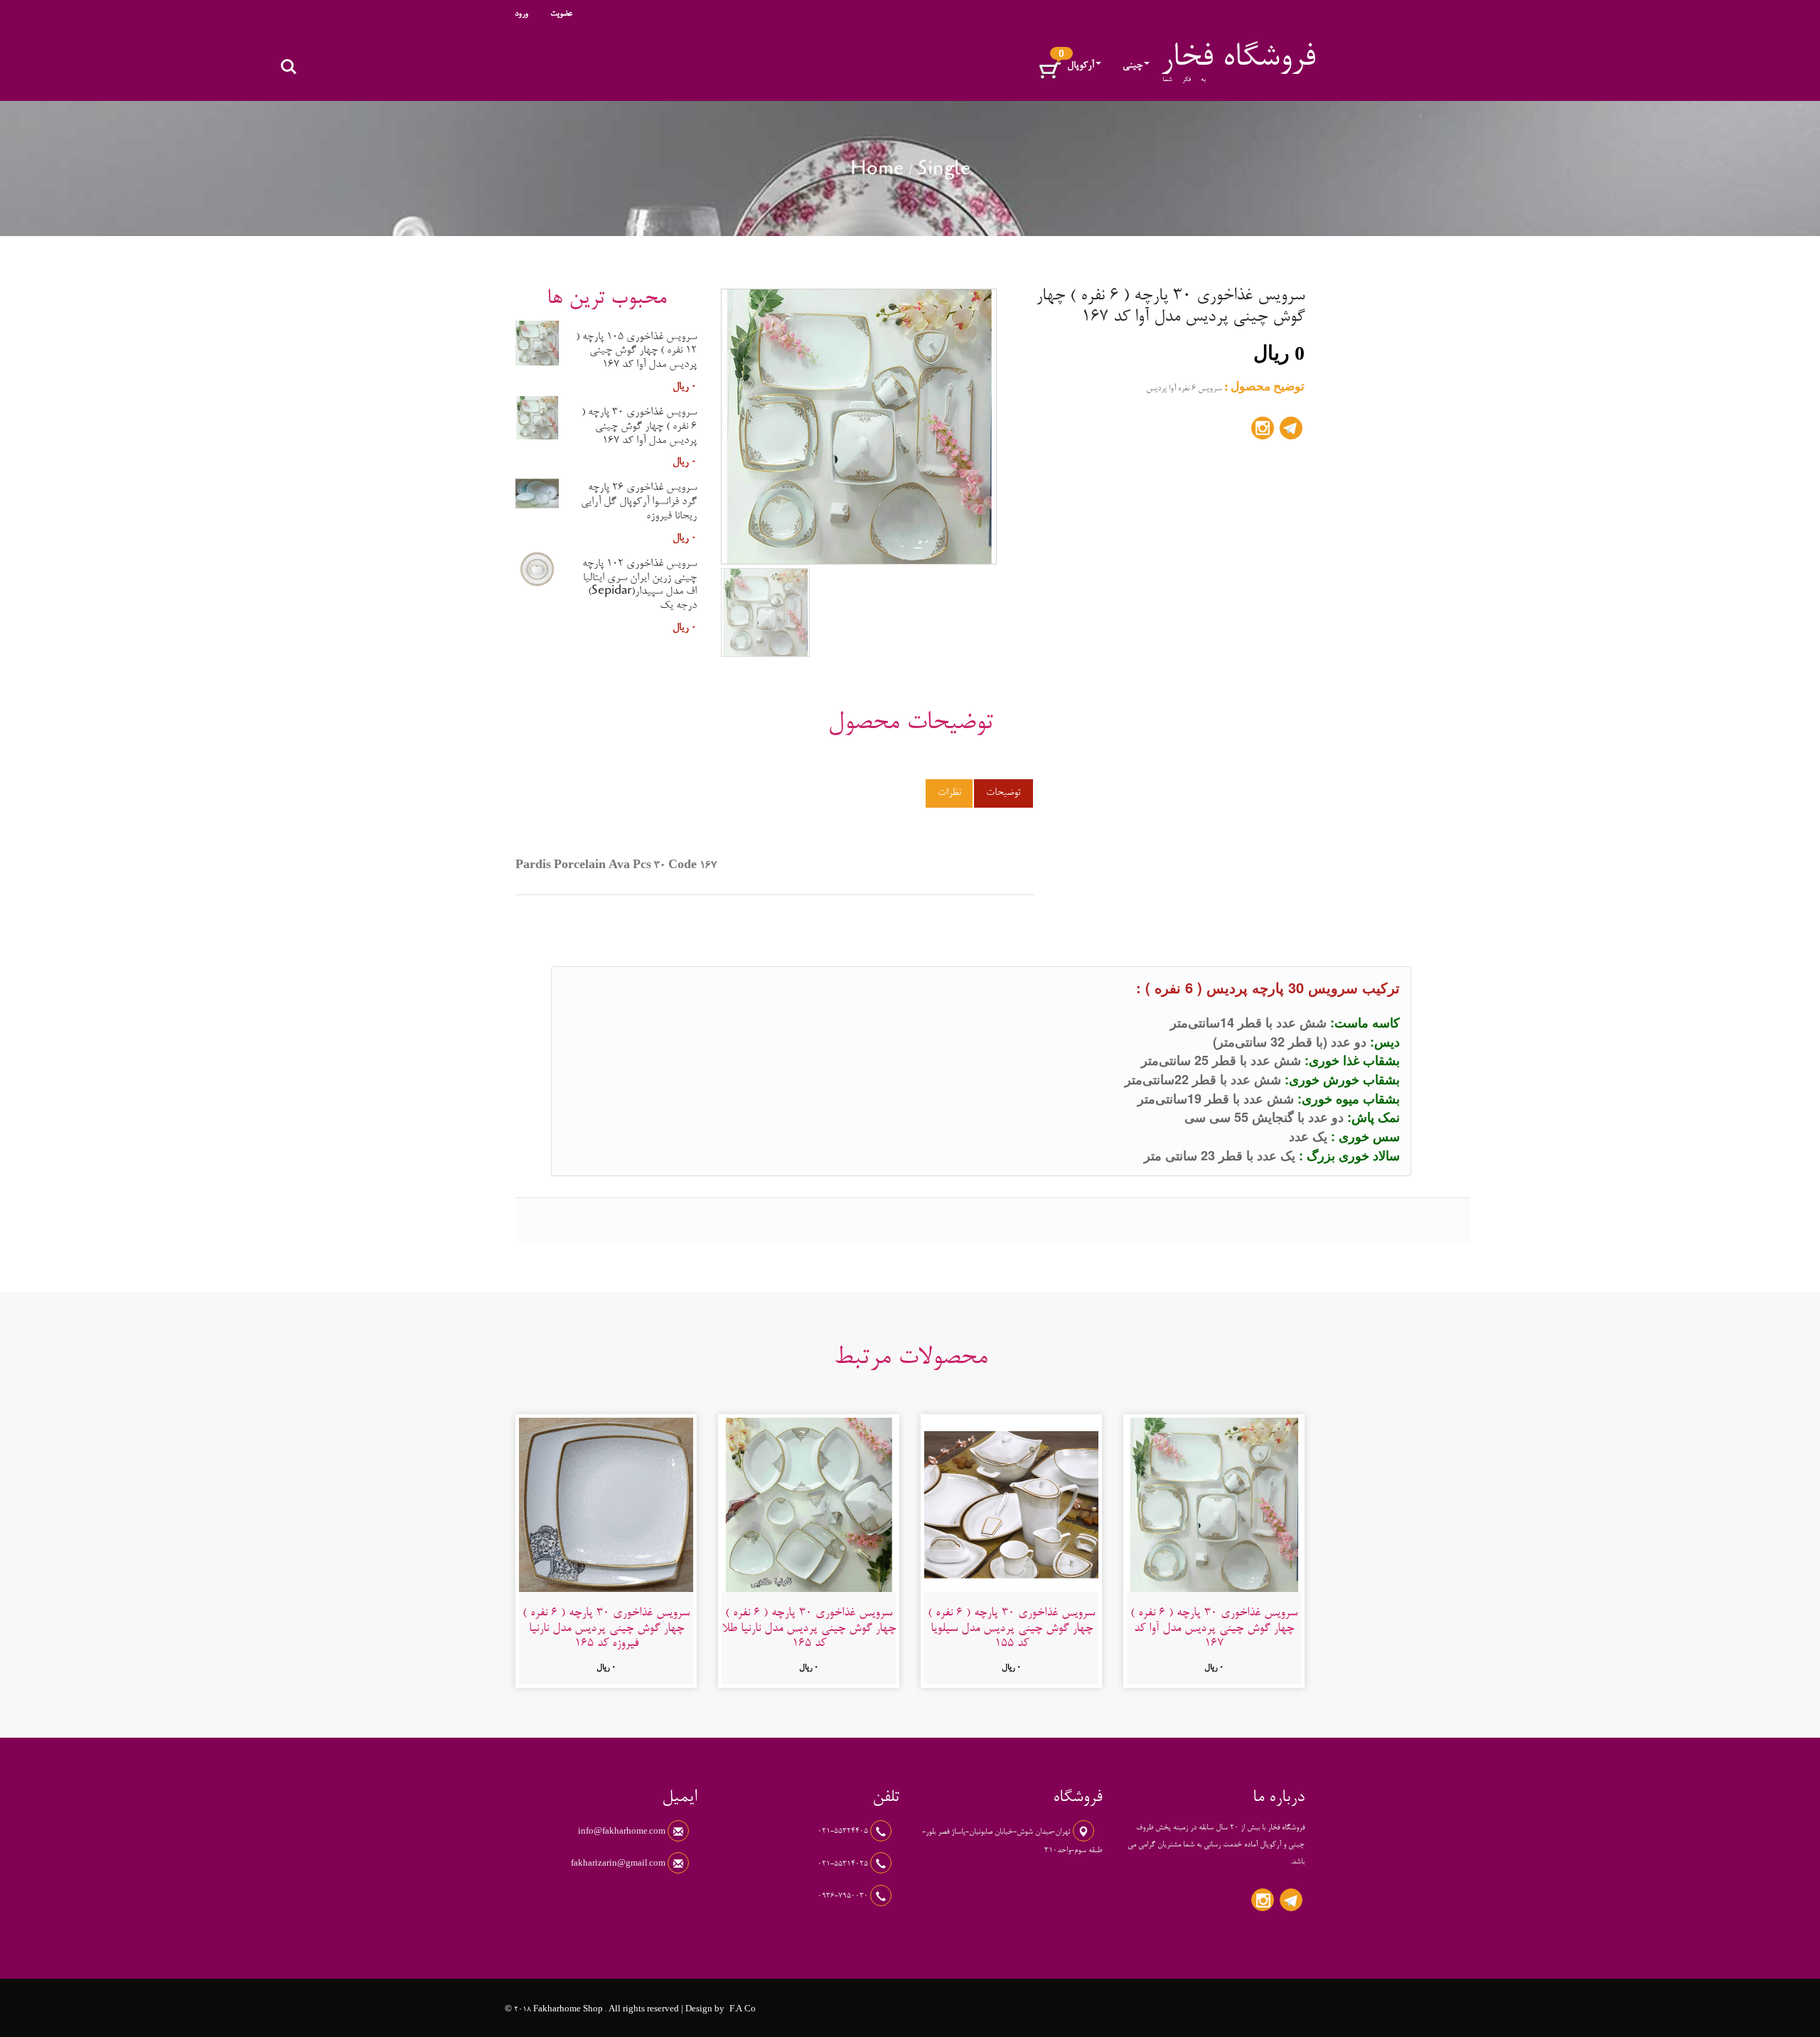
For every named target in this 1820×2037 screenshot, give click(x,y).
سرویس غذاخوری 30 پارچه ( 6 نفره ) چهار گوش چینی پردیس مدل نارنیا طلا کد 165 (809, 1629)
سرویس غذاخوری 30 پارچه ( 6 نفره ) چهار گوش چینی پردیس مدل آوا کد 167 (639, 427)
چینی (1133, 66)
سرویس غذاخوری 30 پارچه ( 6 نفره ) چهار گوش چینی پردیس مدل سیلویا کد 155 (1011, 1629)
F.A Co (743, 2010)
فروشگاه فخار (1238, 59)
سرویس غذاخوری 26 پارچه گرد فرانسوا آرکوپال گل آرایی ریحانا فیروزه (639, 502)
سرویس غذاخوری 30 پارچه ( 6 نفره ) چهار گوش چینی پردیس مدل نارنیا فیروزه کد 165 (606, 1629)
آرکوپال (1081, 66)
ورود (521, 14)
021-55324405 (844, 1832)
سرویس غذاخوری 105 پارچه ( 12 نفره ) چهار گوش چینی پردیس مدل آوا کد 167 (636, 351)
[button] (1050, 71)
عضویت (561, 14)
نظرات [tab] (949, 793)
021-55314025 (844, 1864)
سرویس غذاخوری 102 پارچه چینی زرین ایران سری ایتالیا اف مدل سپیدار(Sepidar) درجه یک (639, 585)
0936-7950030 (844, 1896)
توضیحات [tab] (1003, 793)
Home (877, 171)
